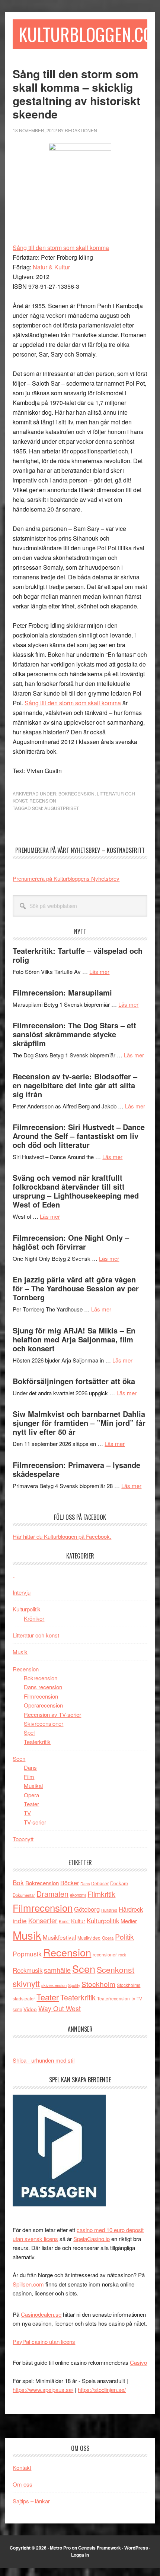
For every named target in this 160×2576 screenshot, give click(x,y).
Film (29, 1777)
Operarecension (43, 1705)
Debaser (100, 1883)
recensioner (105, 1954)
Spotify (74, 1985)
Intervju (22, 1592)
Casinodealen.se (41, 2314)
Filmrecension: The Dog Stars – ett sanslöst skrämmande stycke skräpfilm (74, 1034)
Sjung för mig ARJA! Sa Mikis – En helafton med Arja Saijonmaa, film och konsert (74, 1339)
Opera (31, 1795)
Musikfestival (59, 1937)
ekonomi (78, 1895)
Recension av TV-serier (52, 1714)
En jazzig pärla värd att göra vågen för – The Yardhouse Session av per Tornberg (76, 1288)
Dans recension (43, 1687)
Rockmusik (28, 1970)
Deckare (119, 1883)
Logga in (80, 2555)
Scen (19, 1758)
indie (20, 1920)
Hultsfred (109, 1910)
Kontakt (22, 2467)
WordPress (136, 2548)
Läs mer (99, 971)
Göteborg (87, 1909)
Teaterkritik (37, 1742)
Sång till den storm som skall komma (61, 248)
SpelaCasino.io (92, 2239)
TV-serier (35, 1822)
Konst (64, 1921)
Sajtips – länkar (31, 2501)
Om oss (23, 2484)
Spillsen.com (28, 2284)
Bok (18, 1882)
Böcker (70, 1883)
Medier (129, 1921)
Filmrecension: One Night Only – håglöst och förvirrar (71, 1242)
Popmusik (27, 1954)
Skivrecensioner (44, 1723)
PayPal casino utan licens (44, 2341)
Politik (124, 1936)
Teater (31, 1804)
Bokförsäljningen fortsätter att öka (74, 1381)
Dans (30, 1767)
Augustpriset (62, 808)
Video (30, 2009)
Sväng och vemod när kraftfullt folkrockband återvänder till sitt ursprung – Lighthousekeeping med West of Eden (76, 1191)
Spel (29, 1732)
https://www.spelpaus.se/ (43, 2390)
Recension (43, 800)
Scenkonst (116, 1969)
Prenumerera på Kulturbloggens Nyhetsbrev (66, 878)
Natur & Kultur (51, 267)
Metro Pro (60, 2548)
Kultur (78, 1921)
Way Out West (60, 2008)
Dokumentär (24, 1895)
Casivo (138, 2362)
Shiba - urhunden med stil (44, 2060)
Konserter (43, 1920)
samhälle (57, 1970)
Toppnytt (23, 1839)
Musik (20, 1652)
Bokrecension (76, 793)
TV (27, 1813)
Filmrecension (41, 1696)
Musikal (33, 1786)
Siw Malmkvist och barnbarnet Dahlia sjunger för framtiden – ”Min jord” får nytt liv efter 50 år (79, 1423)
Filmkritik (101, 1894)
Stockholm (98, 1984)
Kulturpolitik (27, 1609)
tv (133, 1998)
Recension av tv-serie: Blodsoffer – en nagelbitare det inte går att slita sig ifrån (75, 1085)
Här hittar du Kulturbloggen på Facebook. (62, 1536)
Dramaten (52, 1894)
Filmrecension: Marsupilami (62, 992)
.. (14, 1575)
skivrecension (54, 1985)
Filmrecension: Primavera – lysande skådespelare (76, 1469)
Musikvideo (89, 1938)
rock (122, 1955)
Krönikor (34, 1618)
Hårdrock (131, 1909)
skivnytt (26, 1983)
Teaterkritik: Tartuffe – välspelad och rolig (78, 955)
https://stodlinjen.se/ (102, 2390)
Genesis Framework (100, 2548)
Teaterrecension (113, 1998)
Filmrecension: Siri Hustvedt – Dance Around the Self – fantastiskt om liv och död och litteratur (79, 1136)
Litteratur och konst (36, 1635)
